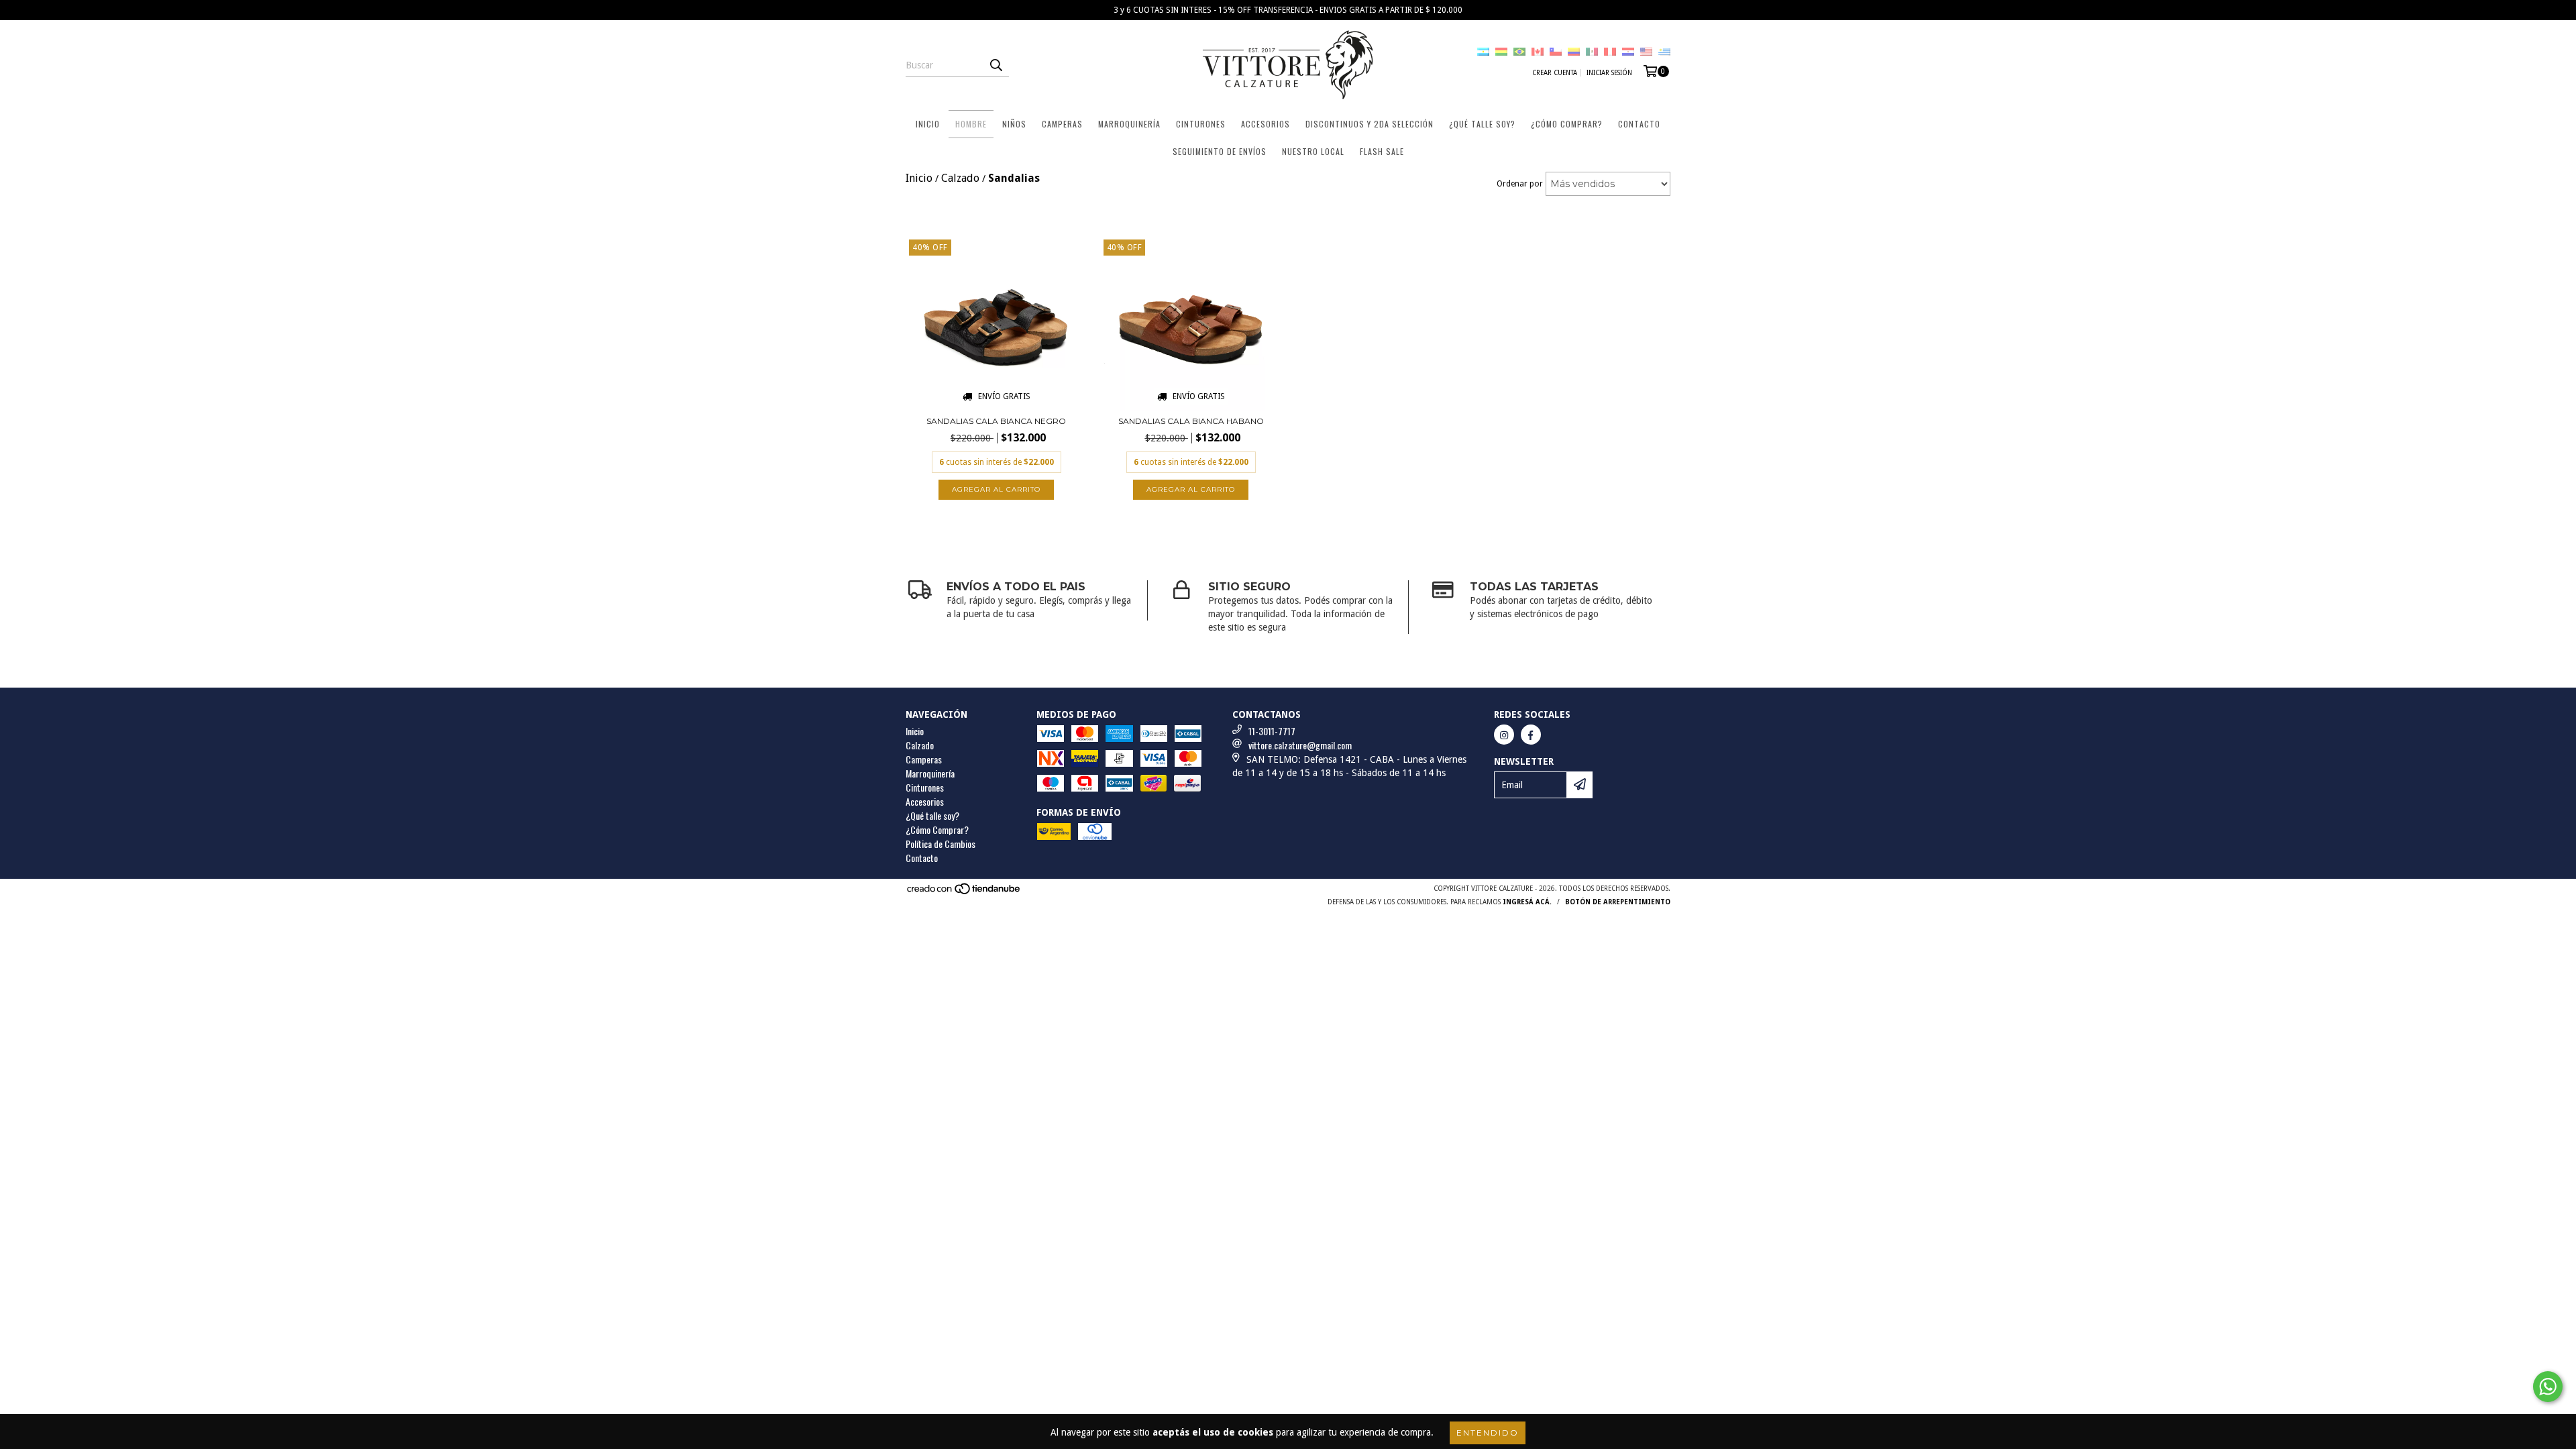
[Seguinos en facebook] (1531, 735)
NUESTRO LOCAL (1313, 151)
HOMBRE (971, 124)
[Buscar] (996, 65)
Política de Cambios (941, 844)
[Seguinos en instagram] (1504, 735)
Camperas (1062, 124)
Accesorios (1266, 124)
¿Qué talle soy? (932, 815)
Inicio (928, 124)
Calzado (920, 745)
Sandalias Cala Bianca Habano (1191, 421)
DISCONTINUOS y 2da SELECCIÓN (1370, 124)
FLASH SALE (1382, 151)
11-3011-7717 (1272, 731)
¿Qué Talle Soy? (1482, 124)
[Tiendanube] (964, 893)
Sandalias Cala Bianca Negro (996, 421)
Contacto (1639, 124)
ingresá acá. (1527, 902)
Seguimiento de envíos (1220, 151)
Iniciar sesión (1609, 73)
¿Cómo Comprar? (1567, 124)
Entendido (1488, 1433)
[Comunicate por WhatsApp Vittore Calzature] (2548, 1387)
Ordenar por (1520, 184)
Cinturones (1201, 124)
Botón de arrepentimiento (1618, 902)
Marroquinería (1129, 124)
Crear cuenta (1555, 73)
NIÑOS (1014, 124)
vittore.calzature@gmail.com (1300, 745)
